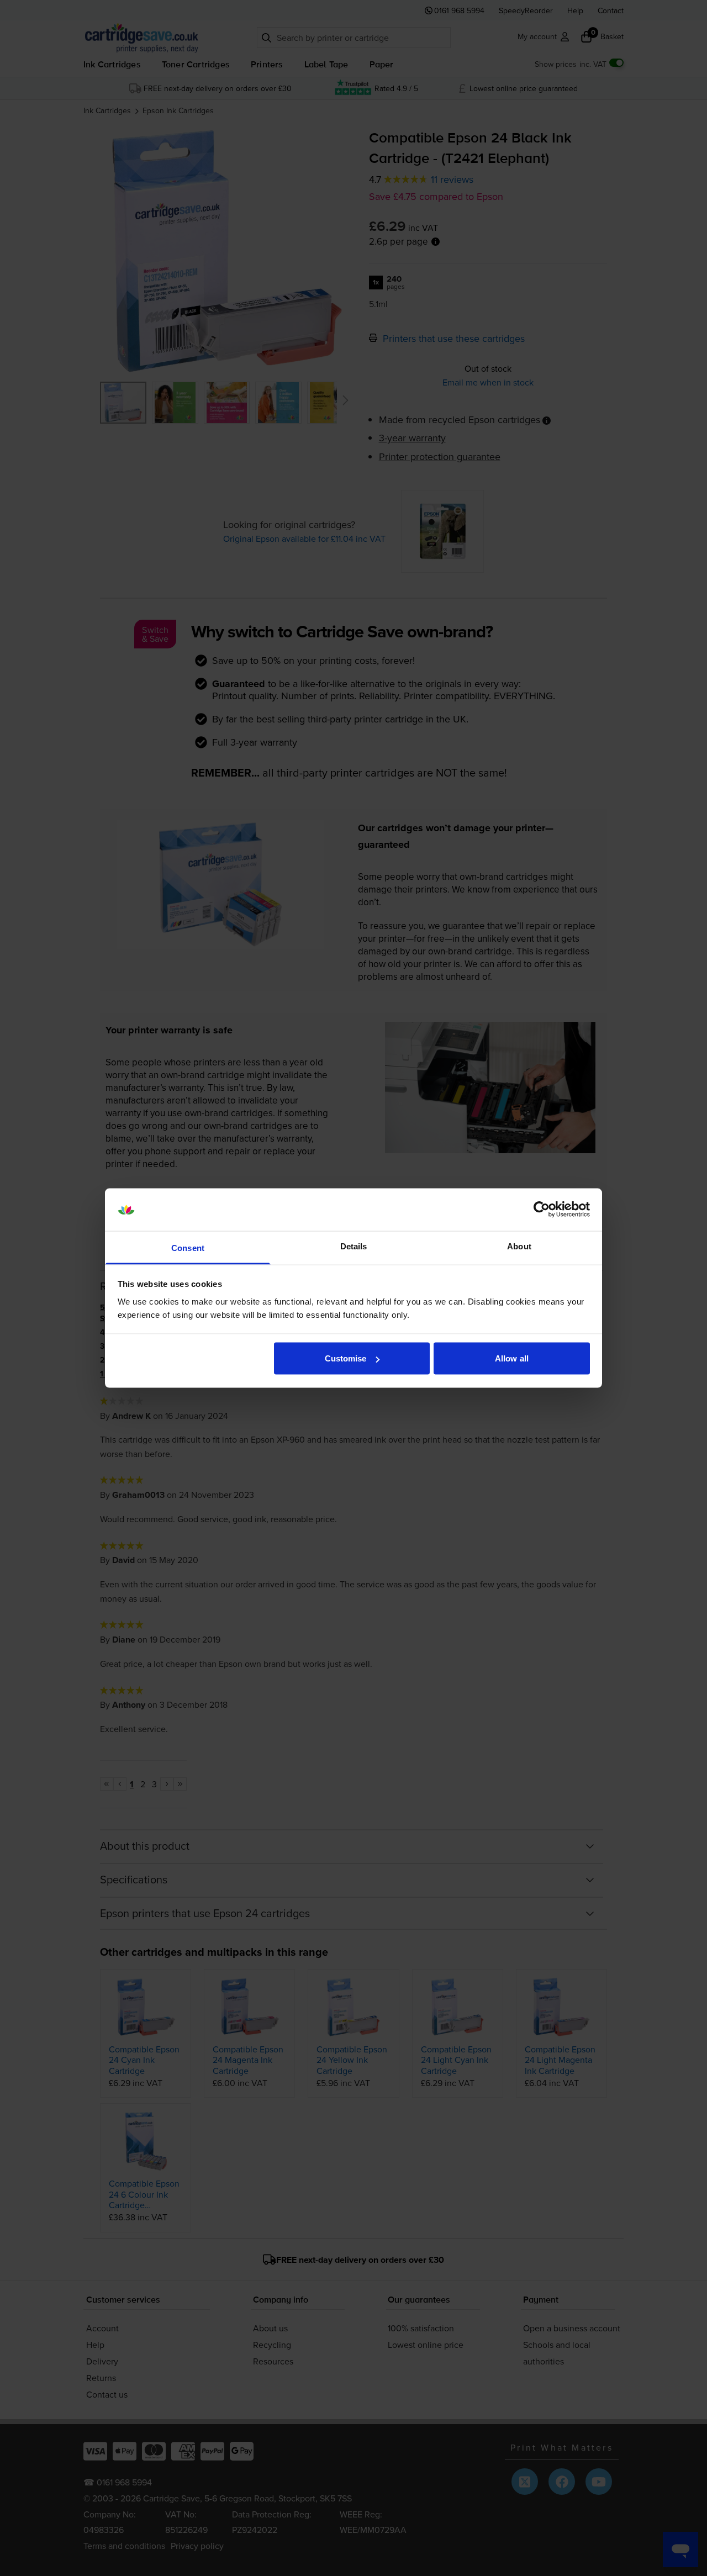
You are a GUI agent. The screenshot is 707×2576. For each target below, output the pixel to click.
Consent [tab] (188, 1247)
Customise (346, 1358)
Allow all (512, 1358)
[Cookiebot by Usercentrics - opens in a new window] (542, 1210)
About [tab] (519, 1246)
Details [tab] (354, 1246)
